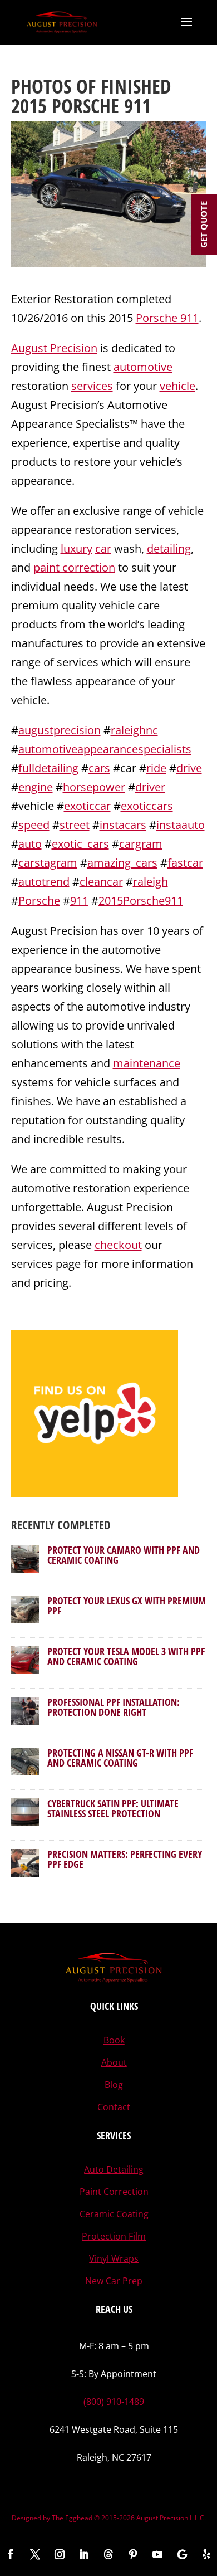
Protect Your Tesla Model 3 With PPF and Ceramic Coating (126, 1656)
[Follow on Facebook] (11, 2554)
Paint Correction (114, 2192)
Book (114, 2040)
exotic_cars (80, 844)
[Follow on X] (35, 2554)
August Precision (54, 348)
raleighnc (134, 730)
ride (156, 768)
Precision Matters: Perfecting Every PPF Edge (125, 1859)
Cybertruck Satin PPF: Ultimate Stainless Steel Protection (113, 1808)
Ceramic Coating (114, 2214)
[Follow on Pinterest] (133, 2554)
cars (99, 768)
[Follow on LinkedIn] (84, 2554)
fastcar (185, 863)
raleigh (151, 882)
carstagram (48, 863)
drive (189, 768)
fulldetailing (48, 768)
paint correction (74, 567)
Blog (114, 2085)
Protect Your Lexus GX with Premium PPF (127, 1606)
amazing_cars (122, 863)
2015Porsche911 (141, 901)
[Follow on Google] (182, 2554)
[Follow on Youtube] (157, 2554)
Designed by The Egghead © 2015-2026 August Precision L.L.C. (109, 2518)
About (114, 2062)
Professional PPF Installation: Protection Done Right (114, 1707)
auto (30, 844)
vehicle (177, 386)
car (103, 548)
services (92, 386)
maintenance (147, 1063)
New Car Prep (114, 2281)
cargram (141, 844)
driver (150, 787)
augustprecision (60, 730)
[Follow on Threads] (108, 2554)
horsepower (94, 787)
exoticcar (87, 806)
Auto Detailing (114, 2169)
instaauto (181, 825)
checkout (118, 1245)
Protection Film (114, 2236)
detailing (169, 548)
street (75, 825)
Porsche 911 (167, 318)
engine (36, 787)
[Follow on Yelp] (206, 2554)
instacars (123, 825)
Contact (114, 2107)
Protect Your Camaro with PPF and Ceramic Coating (124, 1555)
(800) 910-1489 (114, 2402)
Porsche (39, 901)
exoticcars (147, 806)
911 (79, 901)
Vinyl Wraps (114, 2258)
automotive (143, 367)
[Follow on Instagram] (60, 2554)
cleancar (101, 882)
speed (34, 825)
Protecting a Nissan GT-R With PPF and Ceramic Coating (120, 1758)
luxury (77, 548)
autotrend (44, 882)
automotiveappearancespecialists (105, 749)
